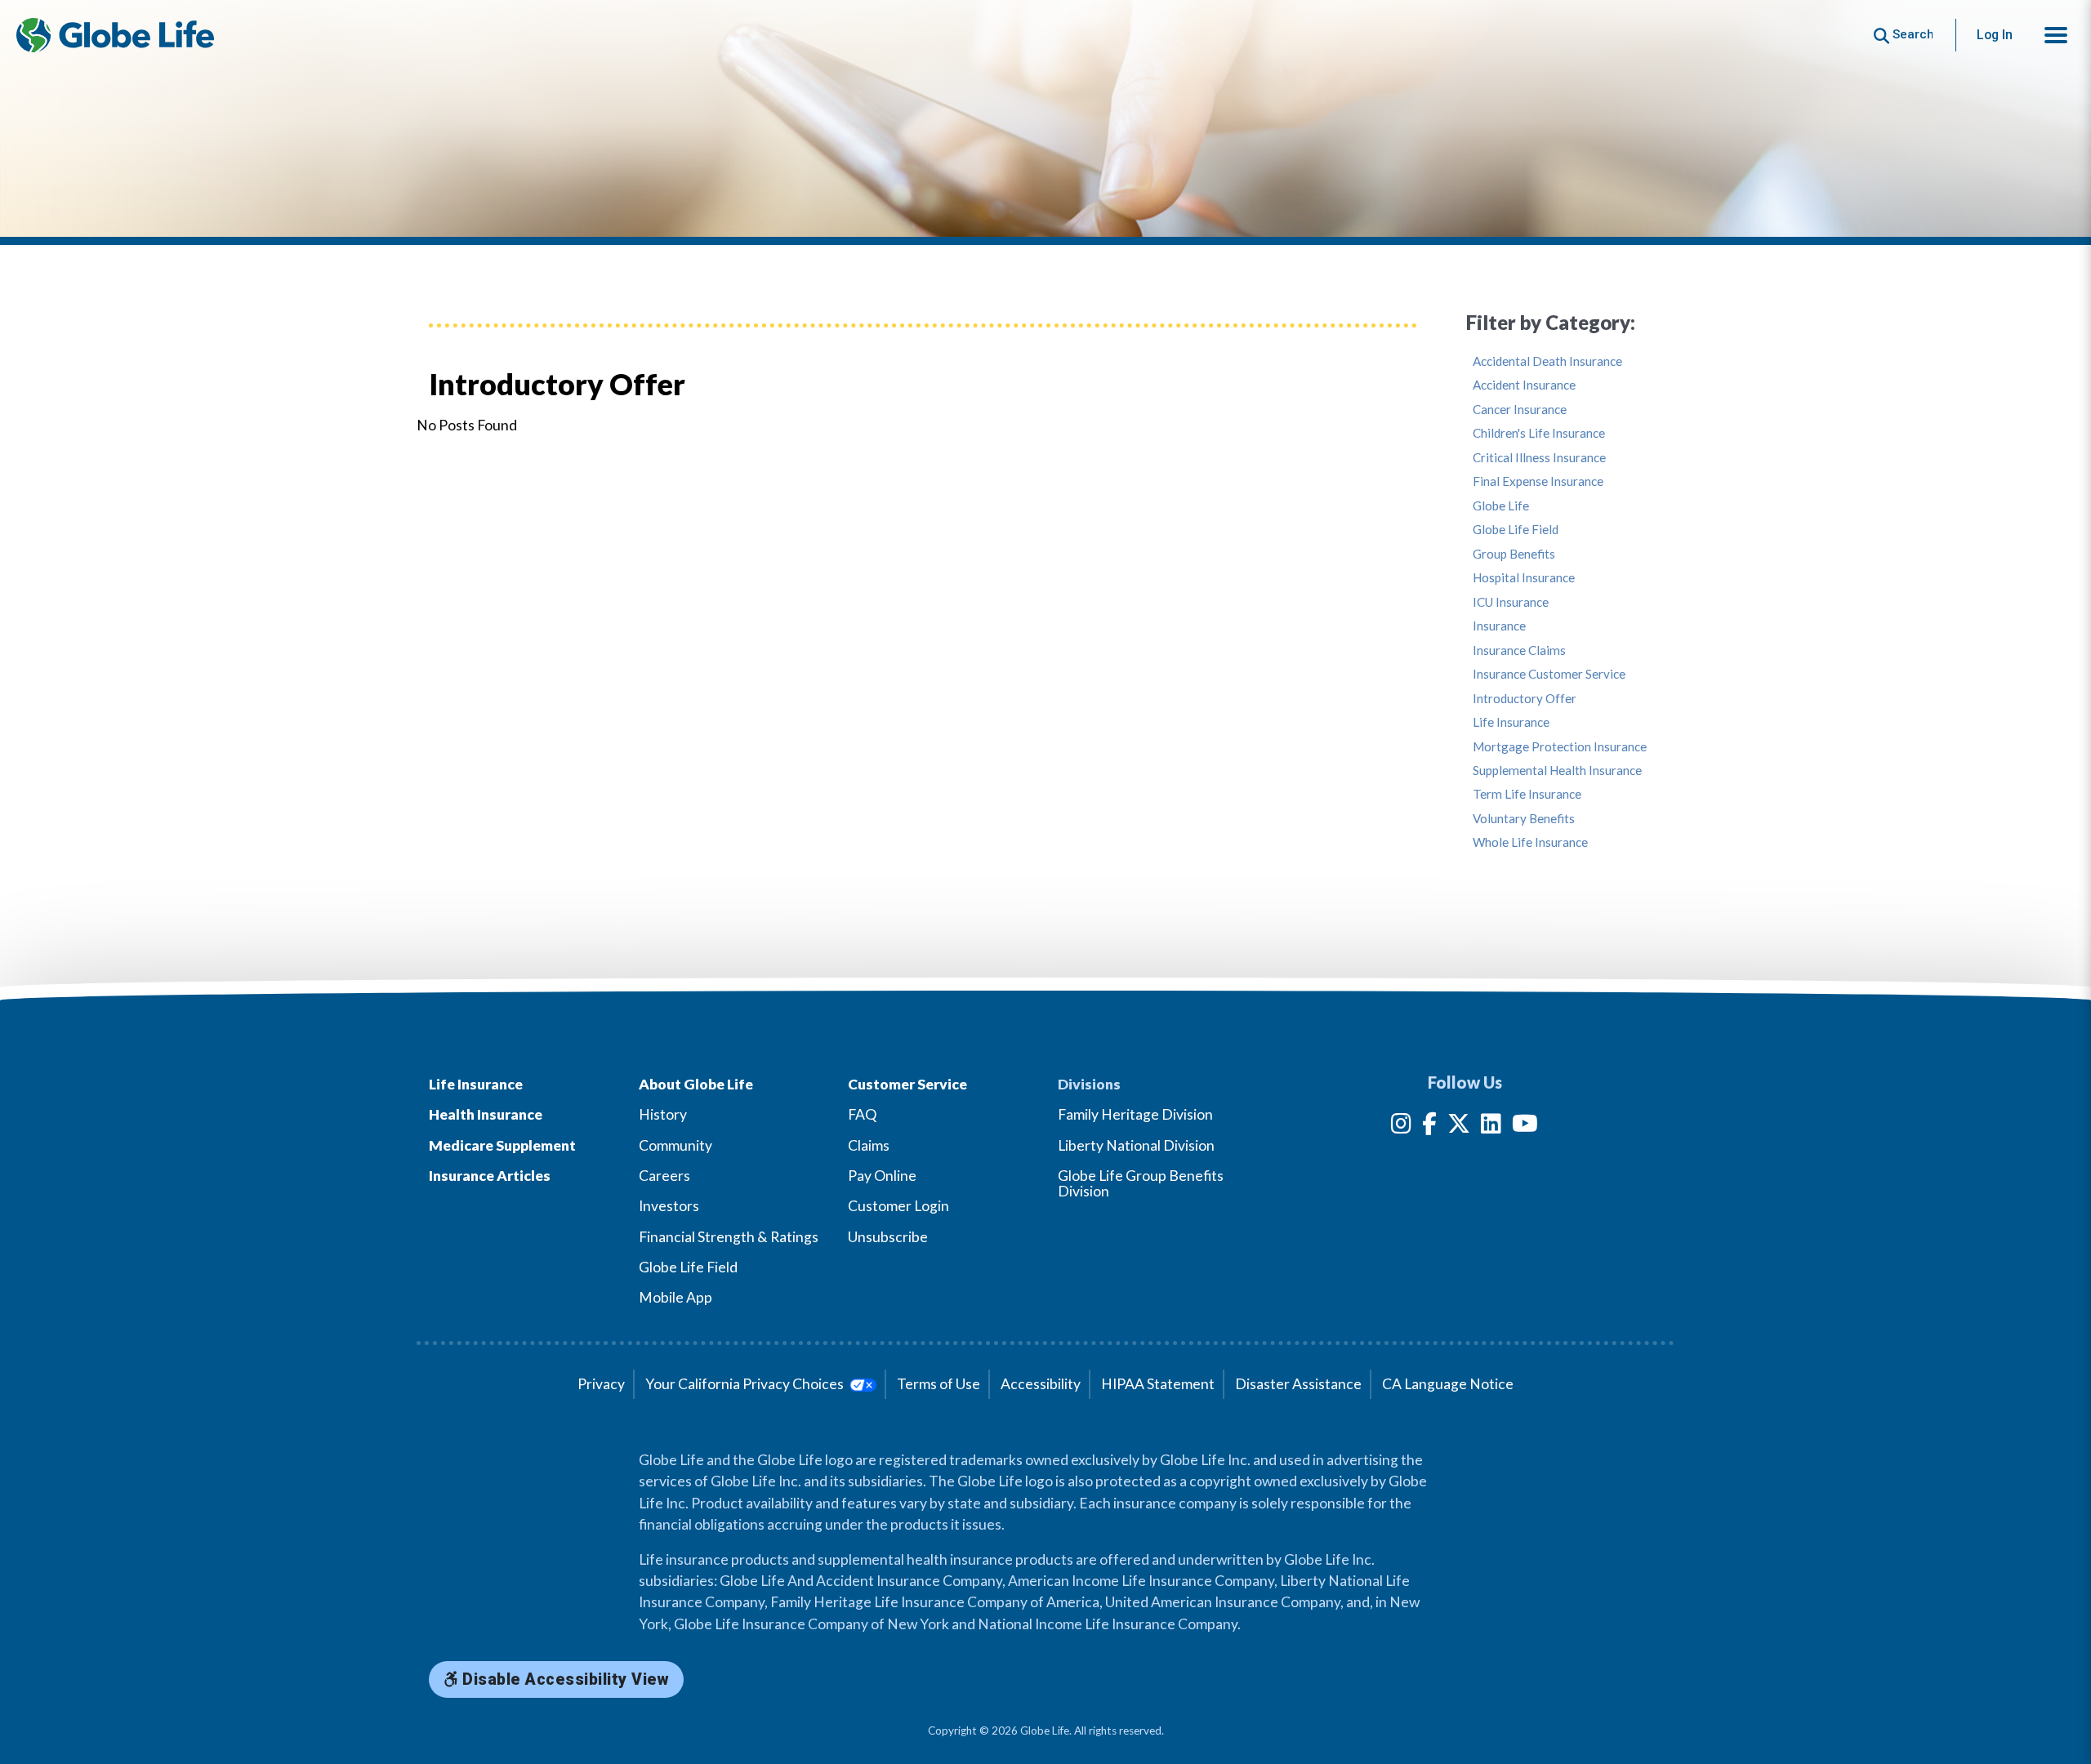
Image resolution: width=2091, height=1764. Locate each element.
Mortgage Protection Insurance (1560, 747)
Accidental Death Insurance (1547, 361)
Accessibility (1041, 1384)
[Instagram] (1401, 1127)
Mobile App (675, 1297)
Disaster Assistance (1298, 1384)
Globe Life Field (1516, 530)
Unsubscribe (888, 1237)
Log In (1995, 35)
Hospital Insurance (1524, 578)
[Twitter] (1459, 1127)
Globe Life (1501, 506)
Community (675, 1145)
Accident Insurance (1524, 385)
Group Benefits (1514, 554)
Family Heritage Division (1135, 1114)
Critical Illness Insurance (1539, 458)
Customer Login (898, 1206)
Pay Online (882, 1176)
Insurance (1499, 626)
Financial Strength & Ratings (729, 1237)
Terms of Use (938, 1384)
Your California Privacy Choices (746, 1384)
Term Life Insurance (1527, 794)
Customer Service (907, 1084)
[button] (2056, 35)
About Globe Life (696, 1084)
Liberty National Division (1136, 1145)
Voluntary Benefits (1524, 819)
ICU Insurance (1511, 602)
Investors (669, 1206)
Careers (664, 1176)
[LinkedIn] (1491, 1127)
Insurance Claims (1519, 650)
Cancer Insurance (1520, 410)
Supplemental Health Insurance (1557, 771)
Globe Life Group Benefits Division (1141, 1183)
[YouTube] (1525, 1127)
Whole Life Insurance (1530, 842)
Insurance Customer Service (1549, 674)
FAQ (862, 1114)
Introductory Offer (1525, 699)
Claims (869, 1145)
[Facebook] (1429, 1127)
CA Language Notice (1448, 1384)
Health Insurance (486, 1114)
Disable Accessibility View (564, 1679)
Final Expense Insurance (1538, 481)
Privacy (601, 1384)
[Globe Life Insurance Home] (115, 35)
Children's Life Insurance (1539, 433)
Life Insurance (1511, 722)
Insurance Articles (490, 1176)
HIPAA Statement (1158, 1384)
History (663, 1114)
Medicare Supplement (502, 1145)
